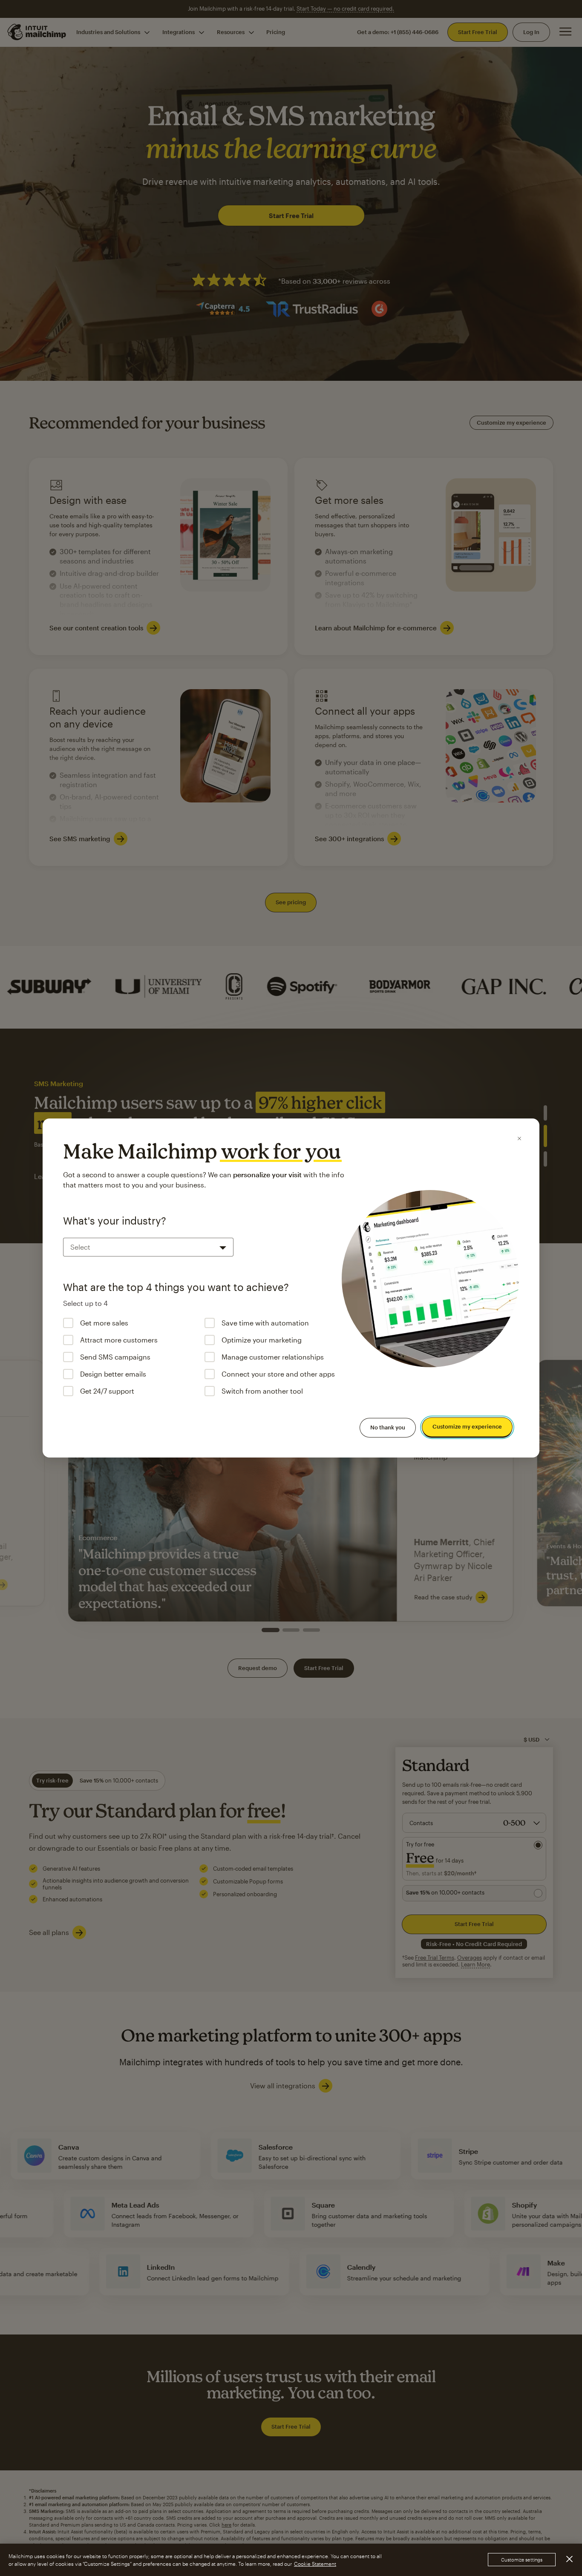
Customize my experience (467, 1427)
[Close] (519, 1138)
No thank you (388, 1427)
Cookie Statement (315, 2564)
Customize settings (522, 2560)
